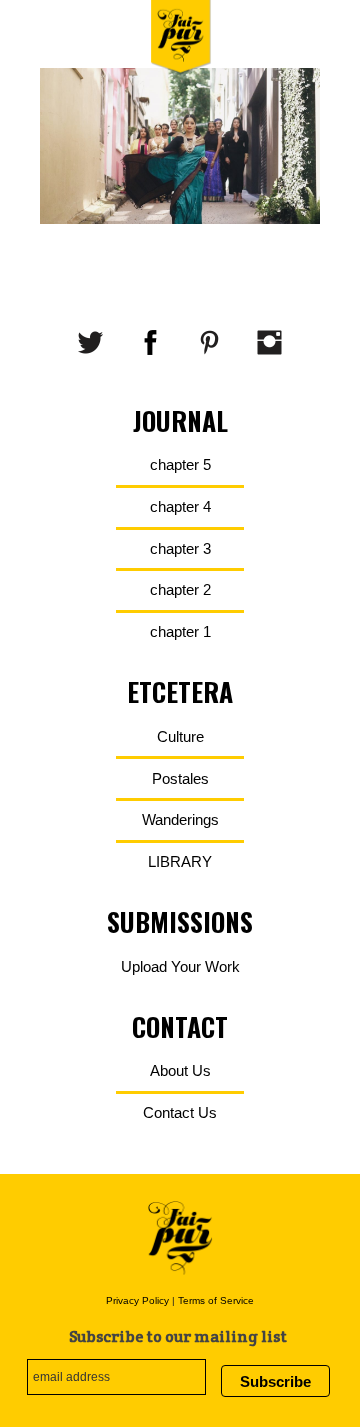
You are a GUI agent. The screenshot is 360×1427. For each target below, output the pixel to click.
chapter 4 (180, 506)
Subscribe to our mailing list (178, 1336)
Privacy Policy (137, 1300)
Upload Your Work (180, 966)
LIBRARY (180, 861)
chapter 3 (180, 548)
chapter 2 (180, 589)
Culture (180, 736)
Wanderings (180, 819)
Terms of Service (216, 1300)
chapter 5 (180, 464)
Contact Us (180, 1112)
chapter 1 (180, 631)
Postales (180, 778)
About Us (180, 1070)
